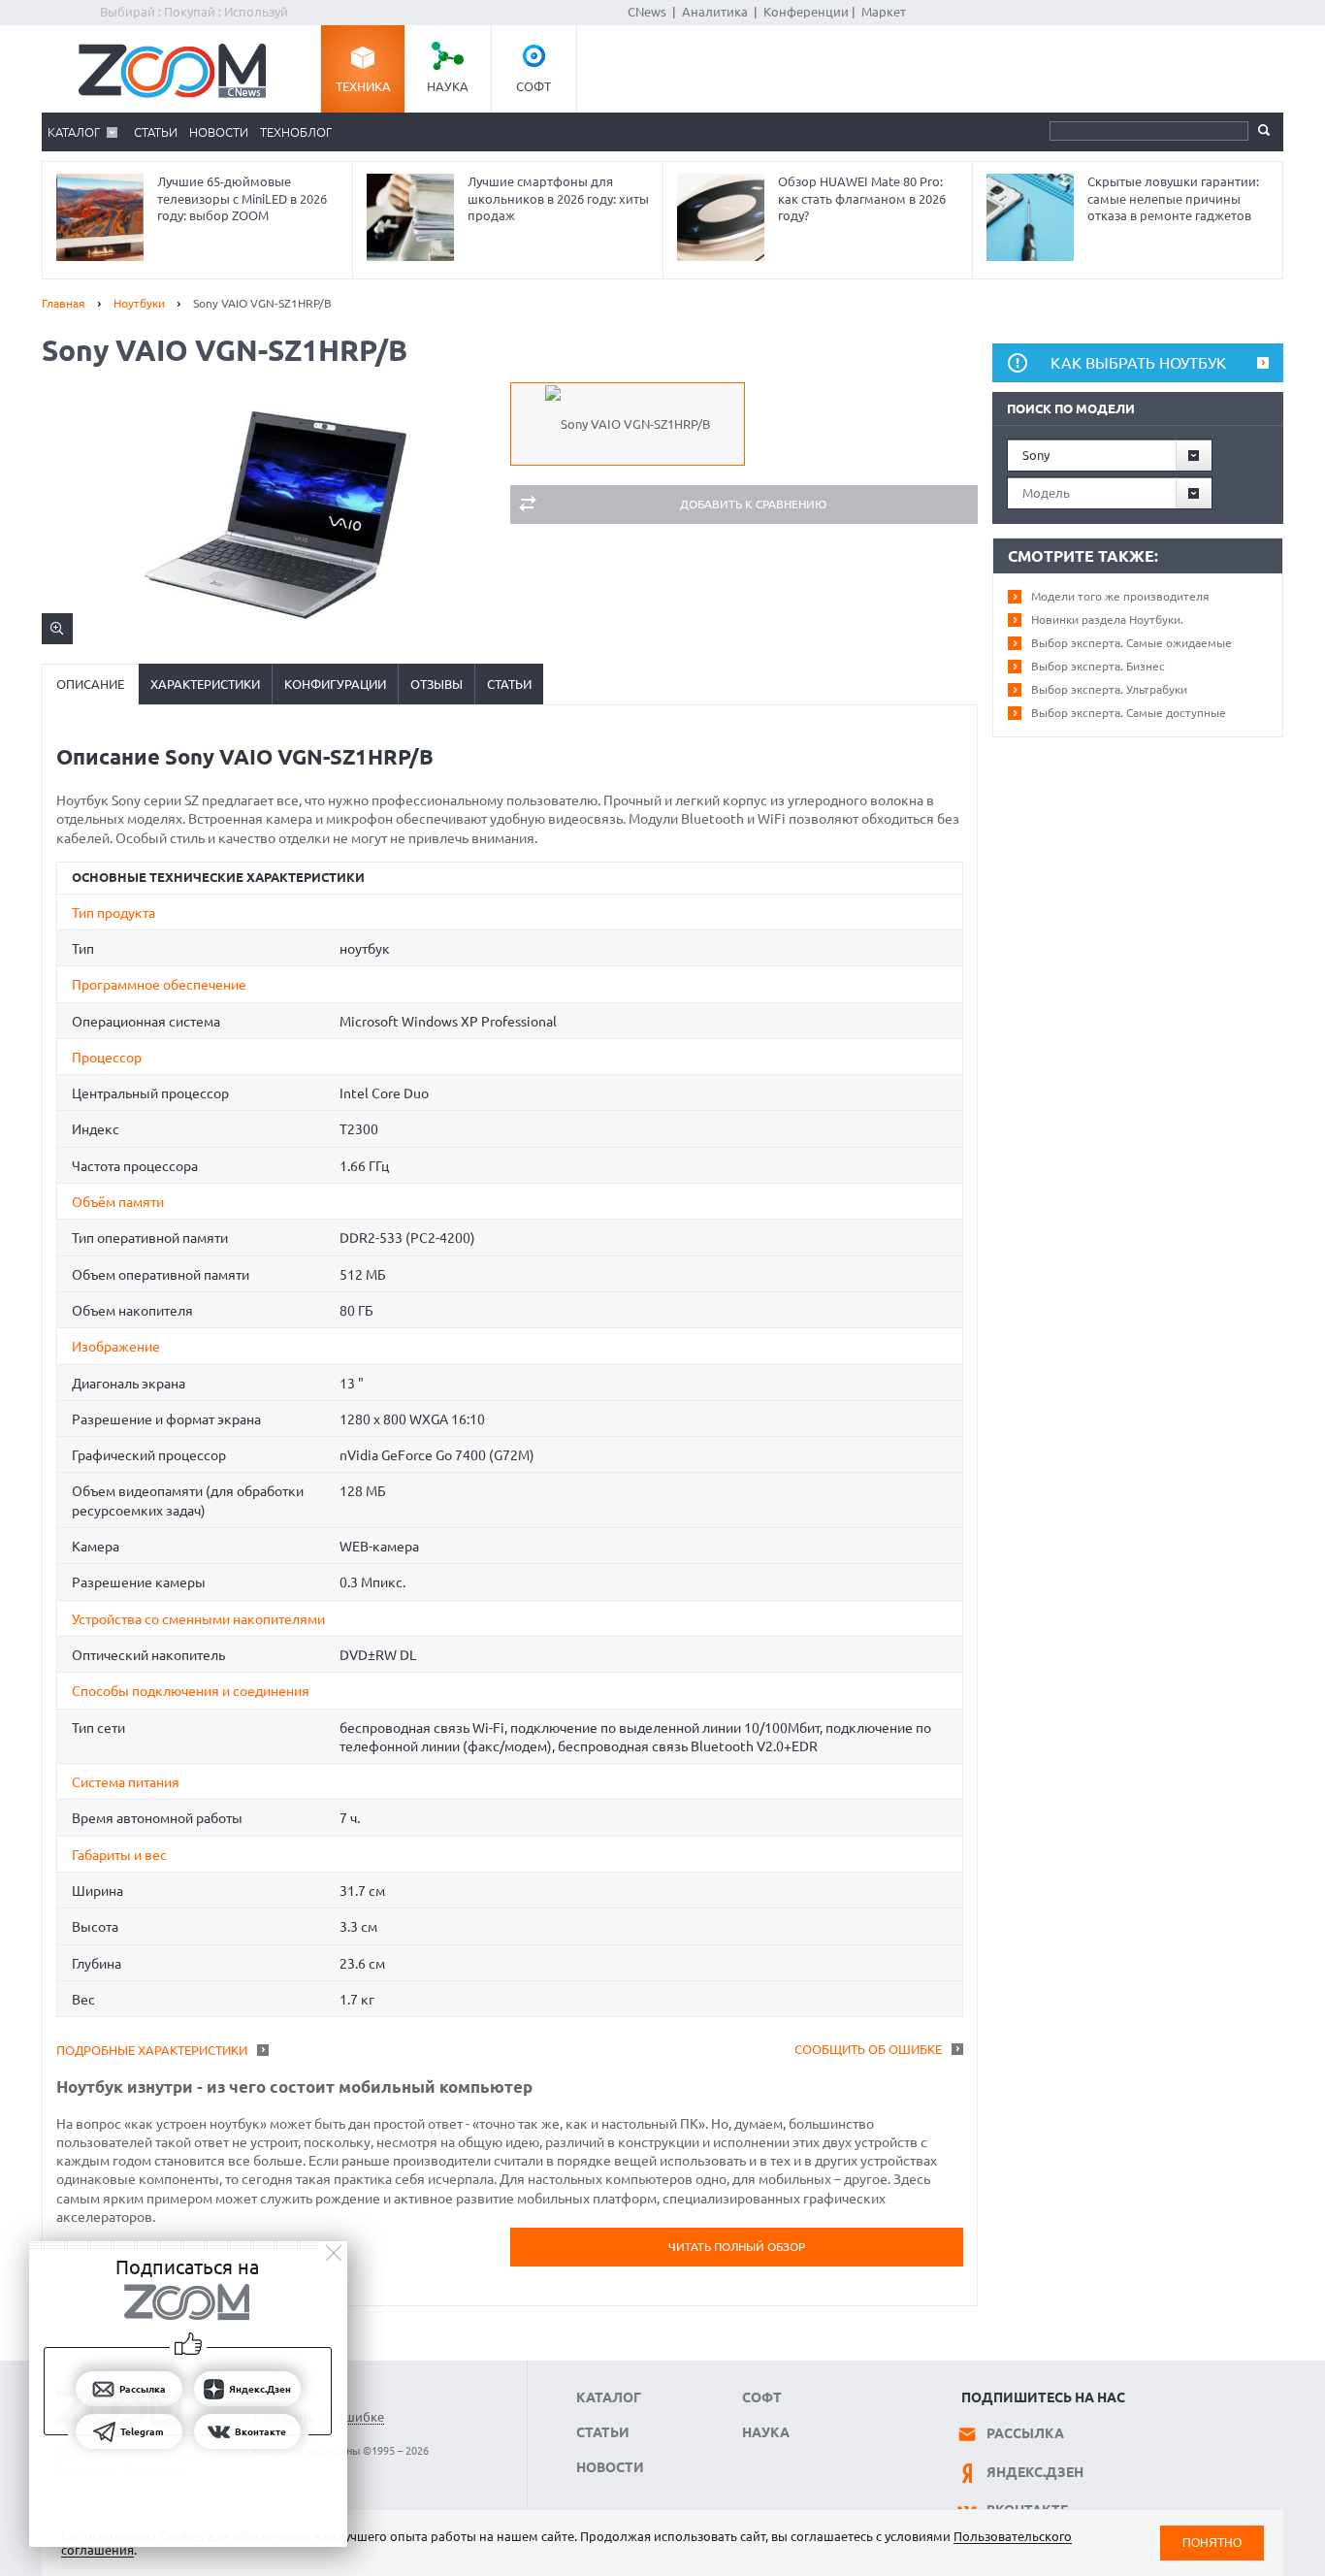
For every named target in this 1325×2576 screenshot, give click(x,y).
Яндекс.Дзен (1035, 2472)
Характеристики (205, 684)
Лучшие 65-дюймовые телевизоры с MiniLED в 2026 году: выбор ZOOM (242, 198)
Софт (533, 86)
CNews (647, 12)
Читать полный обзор (737, 2247)
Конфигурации (335, 684)
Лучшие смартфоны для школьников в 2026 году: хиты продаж (558, 198)
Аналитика (715, 12)
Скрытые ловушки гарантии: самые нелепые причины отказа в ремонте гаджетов (1173, 198)
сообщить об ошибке (868, 2049)
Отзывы (436, 684)
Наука (448, 86)
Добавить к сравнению (753, 504)
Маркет (884, 12)
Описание (90, 684)
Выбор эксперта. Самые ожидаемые (1131, 643)
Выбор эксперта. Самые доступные (1129, 713)
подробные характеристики (152, 2050)
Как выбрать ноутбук (1138, 363)
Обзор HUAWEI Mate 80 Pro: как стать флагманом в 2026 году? (862, 198)
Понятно (1212, 2543)
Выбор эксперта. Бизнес (1098, 666)
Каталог (74, 132)
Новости (219, 132)
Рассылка (1025, 2433)
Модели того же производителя (1120, 596)
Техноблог (296, 132)
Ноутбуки (139, 303)
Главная (64, 303)
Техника (363, 86)
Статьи (156, 132)
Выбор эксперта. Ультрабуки (1109, 689)
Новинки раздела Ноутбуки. (1107, 620)
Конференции (806, 12)
